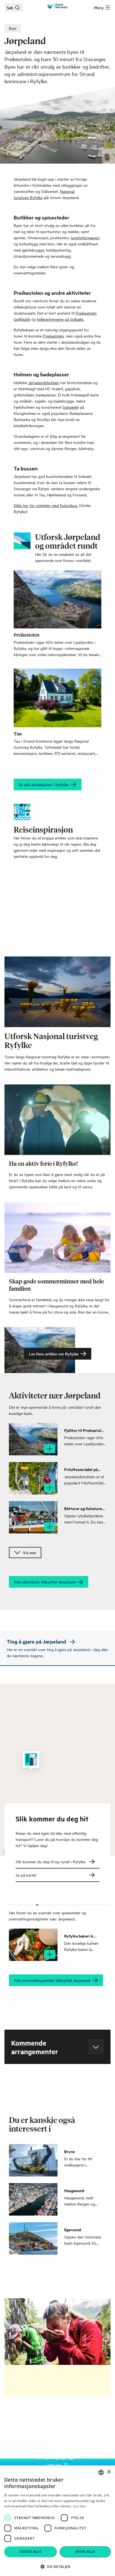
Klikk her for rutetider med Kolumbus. (46, 505)
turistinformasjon (85, 237)
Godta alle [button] (30, 2552)
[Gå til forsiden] (57, 6)
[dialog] (57, 2521)
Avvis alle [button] (85, 2552)
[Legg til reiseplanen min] (50, 1449)
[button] (57, 2567)
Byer (13, 28)
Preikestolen (53, 336)
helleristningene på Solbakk (60, 319)
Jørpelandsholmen (44, 382)
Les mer (80, 2506)
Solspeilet (71, 407)
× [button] (109, 2472)
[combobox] (101, 2472)
